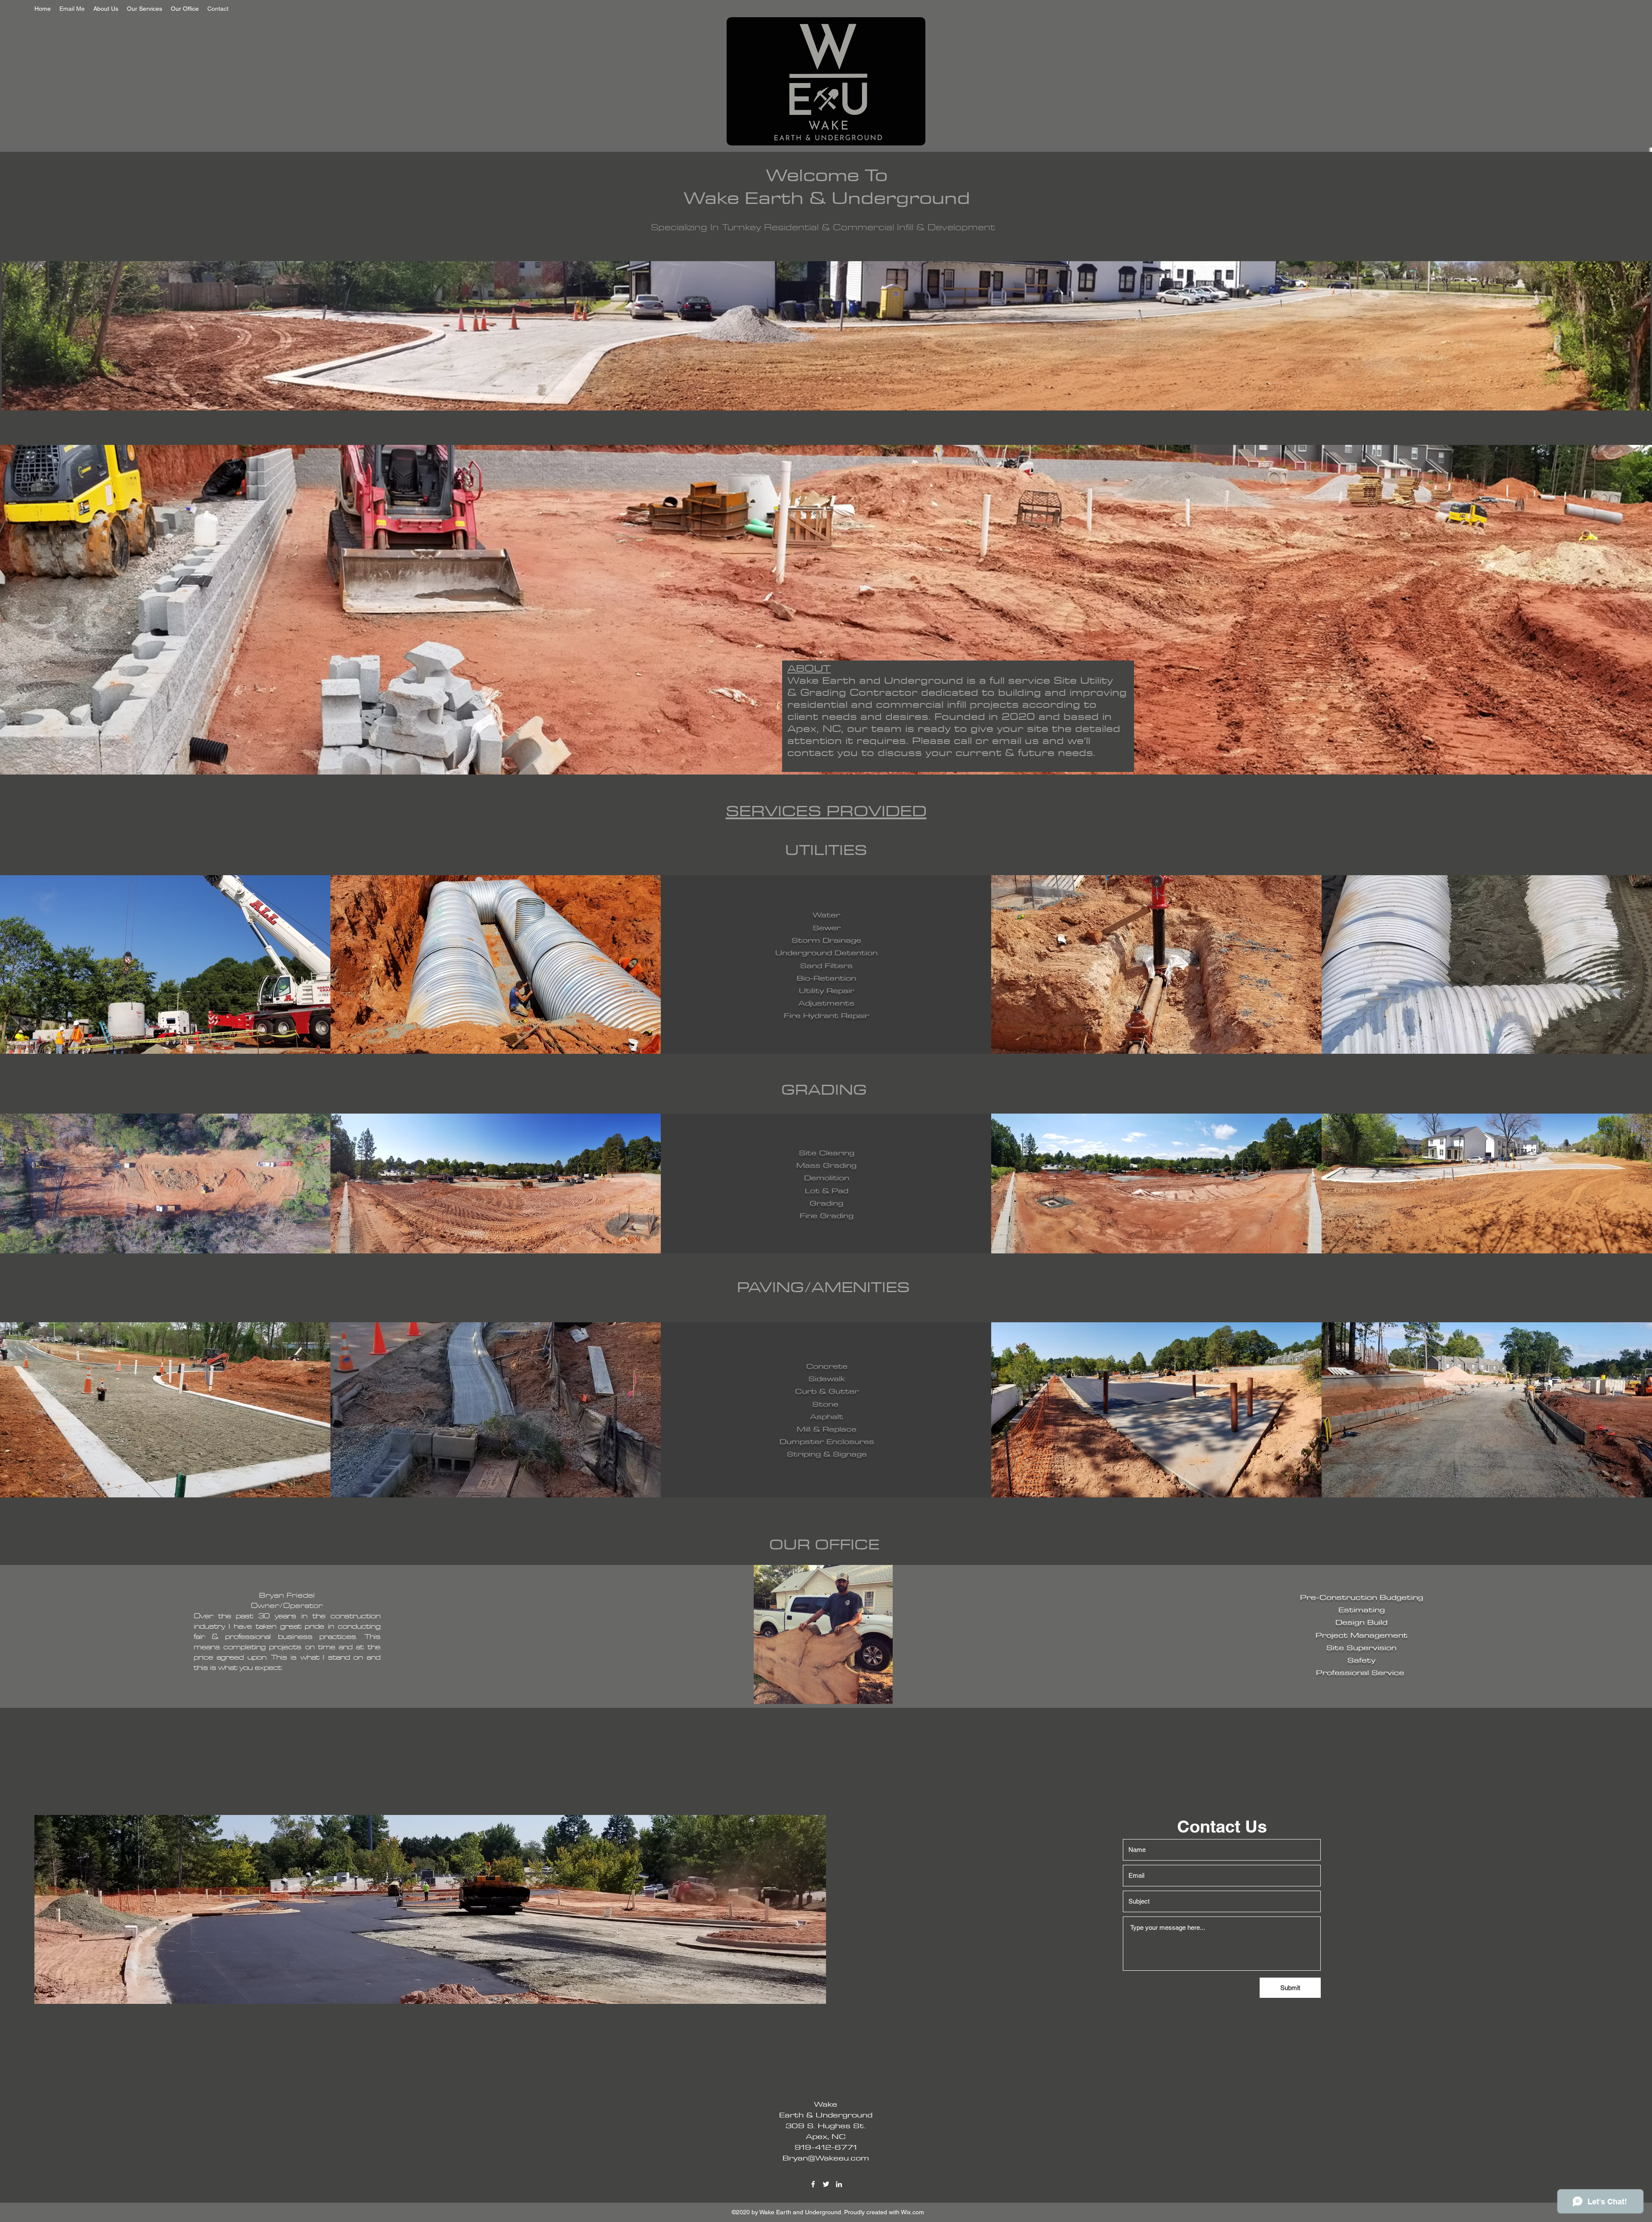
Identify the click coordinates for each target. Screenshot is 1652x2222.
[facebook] (813, 2184)
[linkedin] (839, 2184)
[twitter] (826, 2184)
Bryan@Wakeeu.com (826, 2158)
